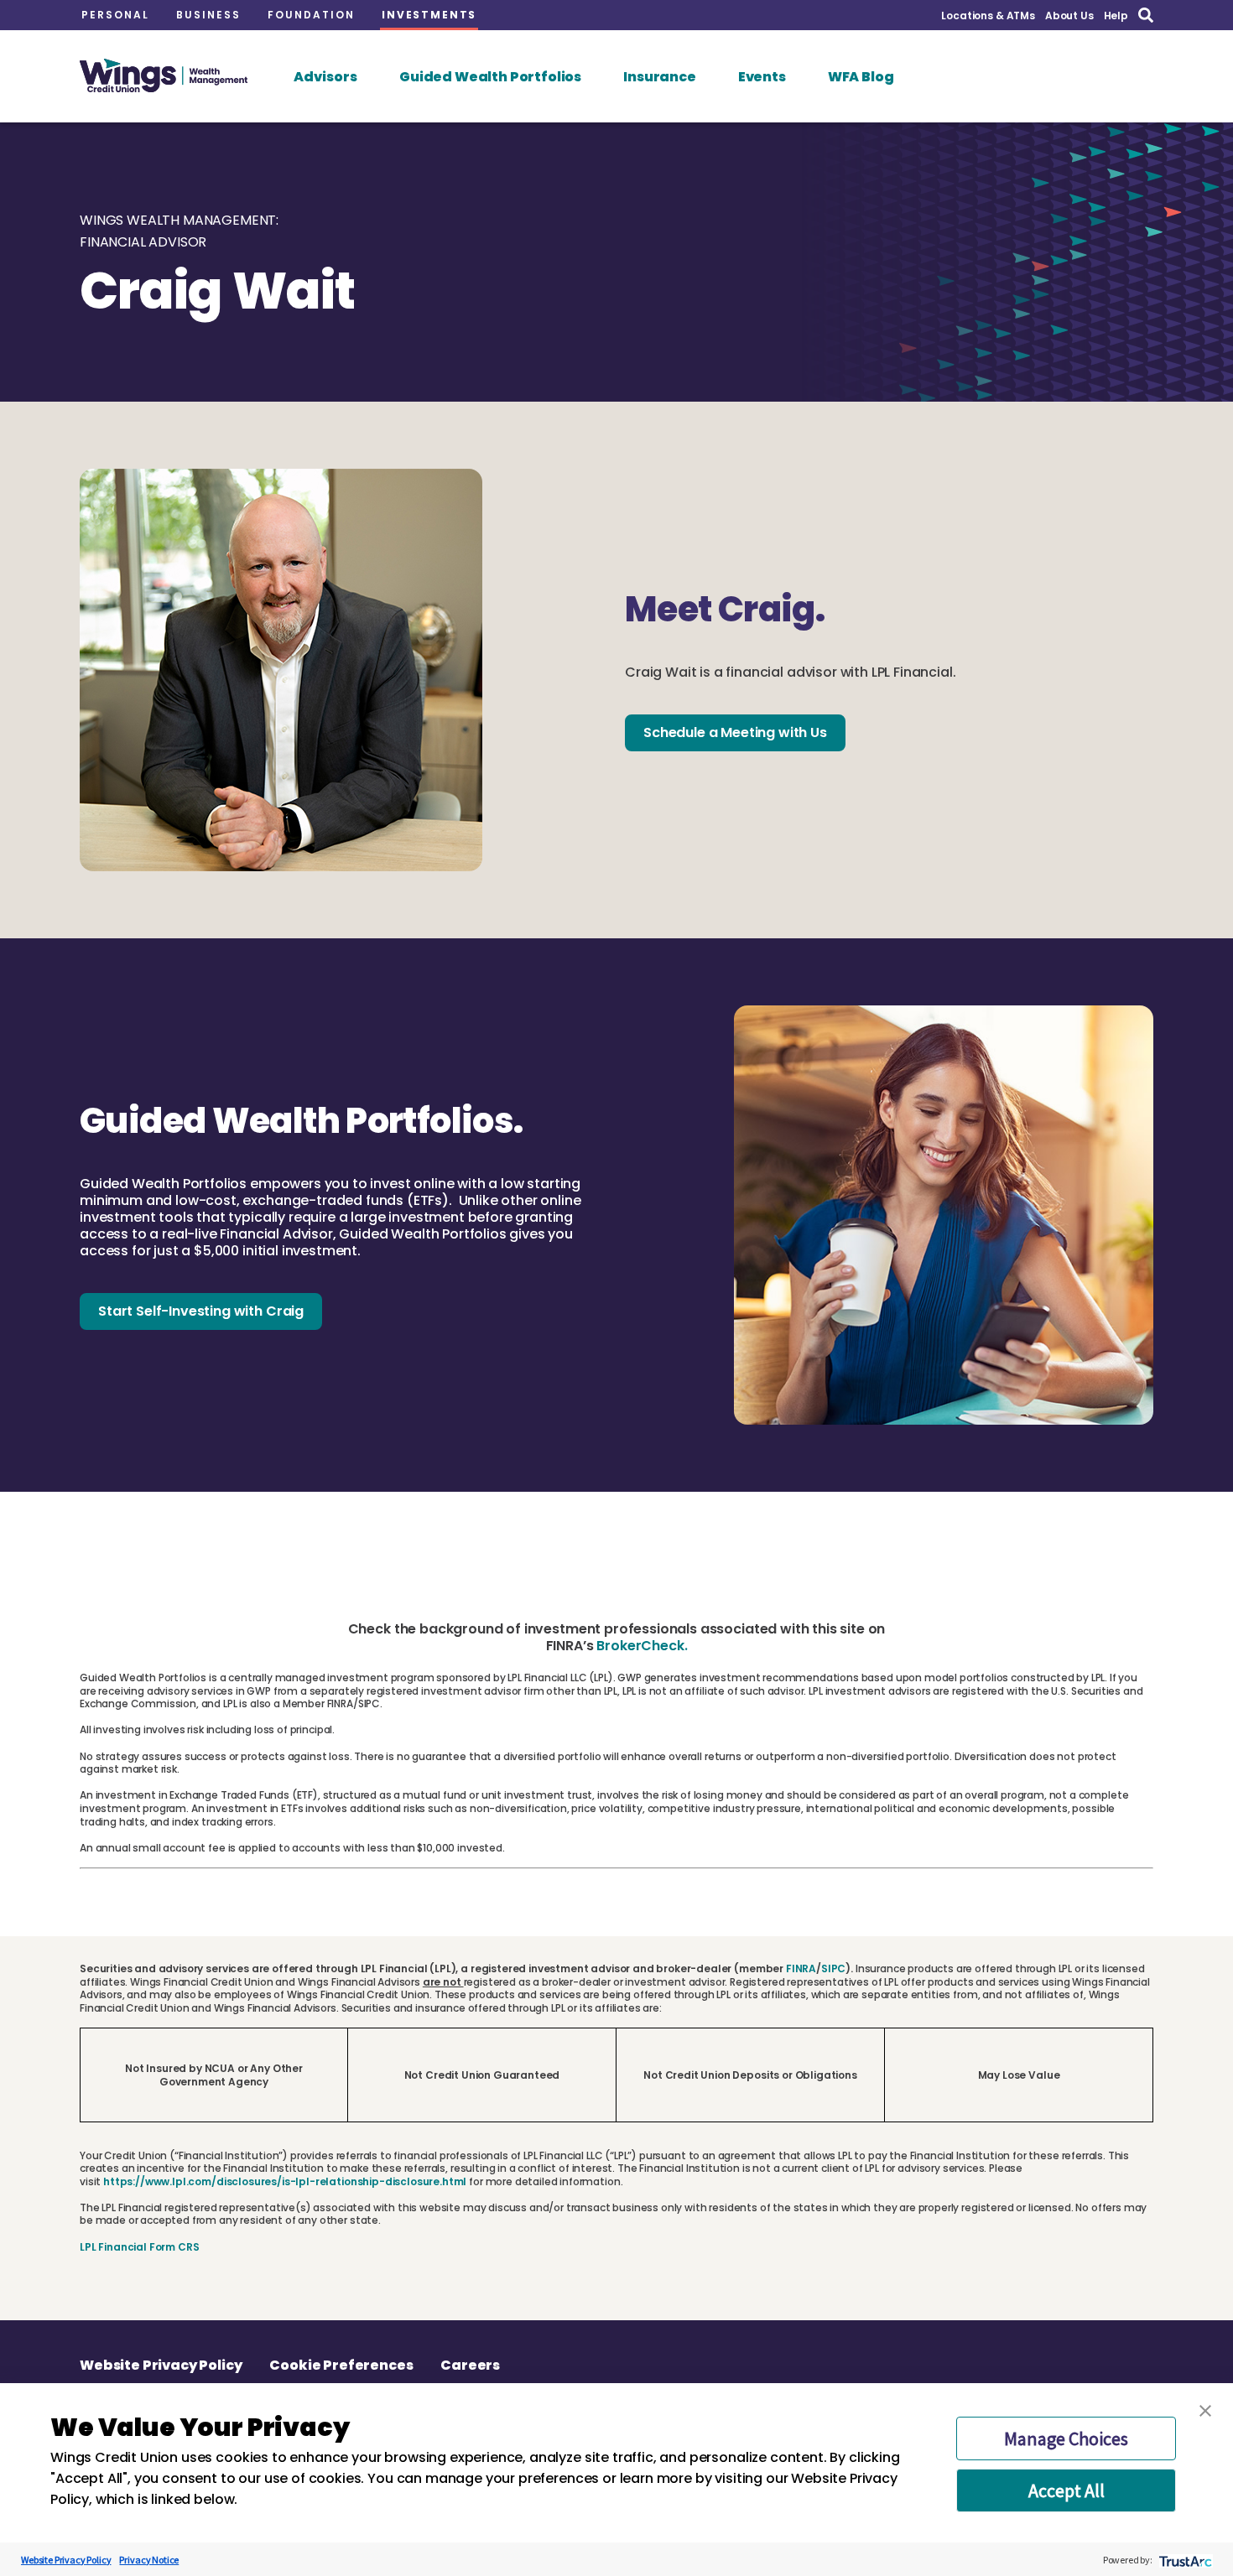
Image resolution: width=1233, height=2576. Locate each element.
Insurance (660, 77)
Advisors (325, 77)
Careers (470, 2366)
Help (1116, 16)
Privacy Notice (149, 2560)
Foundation (311, 15)
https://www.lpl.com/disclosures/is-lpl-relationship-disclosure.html (285, 2181)
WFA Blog (861, 77)
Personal (115, 15)
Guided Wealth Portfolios (490, 77)
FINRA (801, 1968)
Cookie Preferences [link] (341, 2366)
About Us (1069, 16)
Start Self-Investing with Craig (201, 1311)
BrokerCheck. (642, 1646)
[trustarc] (1184, 2560)
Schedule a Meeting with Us (735, 732)
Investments (429, 15)
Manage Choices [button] (1066, 2438)
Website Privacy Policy (161, 2366)
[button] (1205, 2411)
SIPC (833, 1968)
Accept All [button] (1067, 2490)
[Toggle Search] (1146, 16)
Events (762, 77)
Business (208, 15)
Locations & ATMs (988, 16)
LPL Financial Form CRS (139, 2247)
